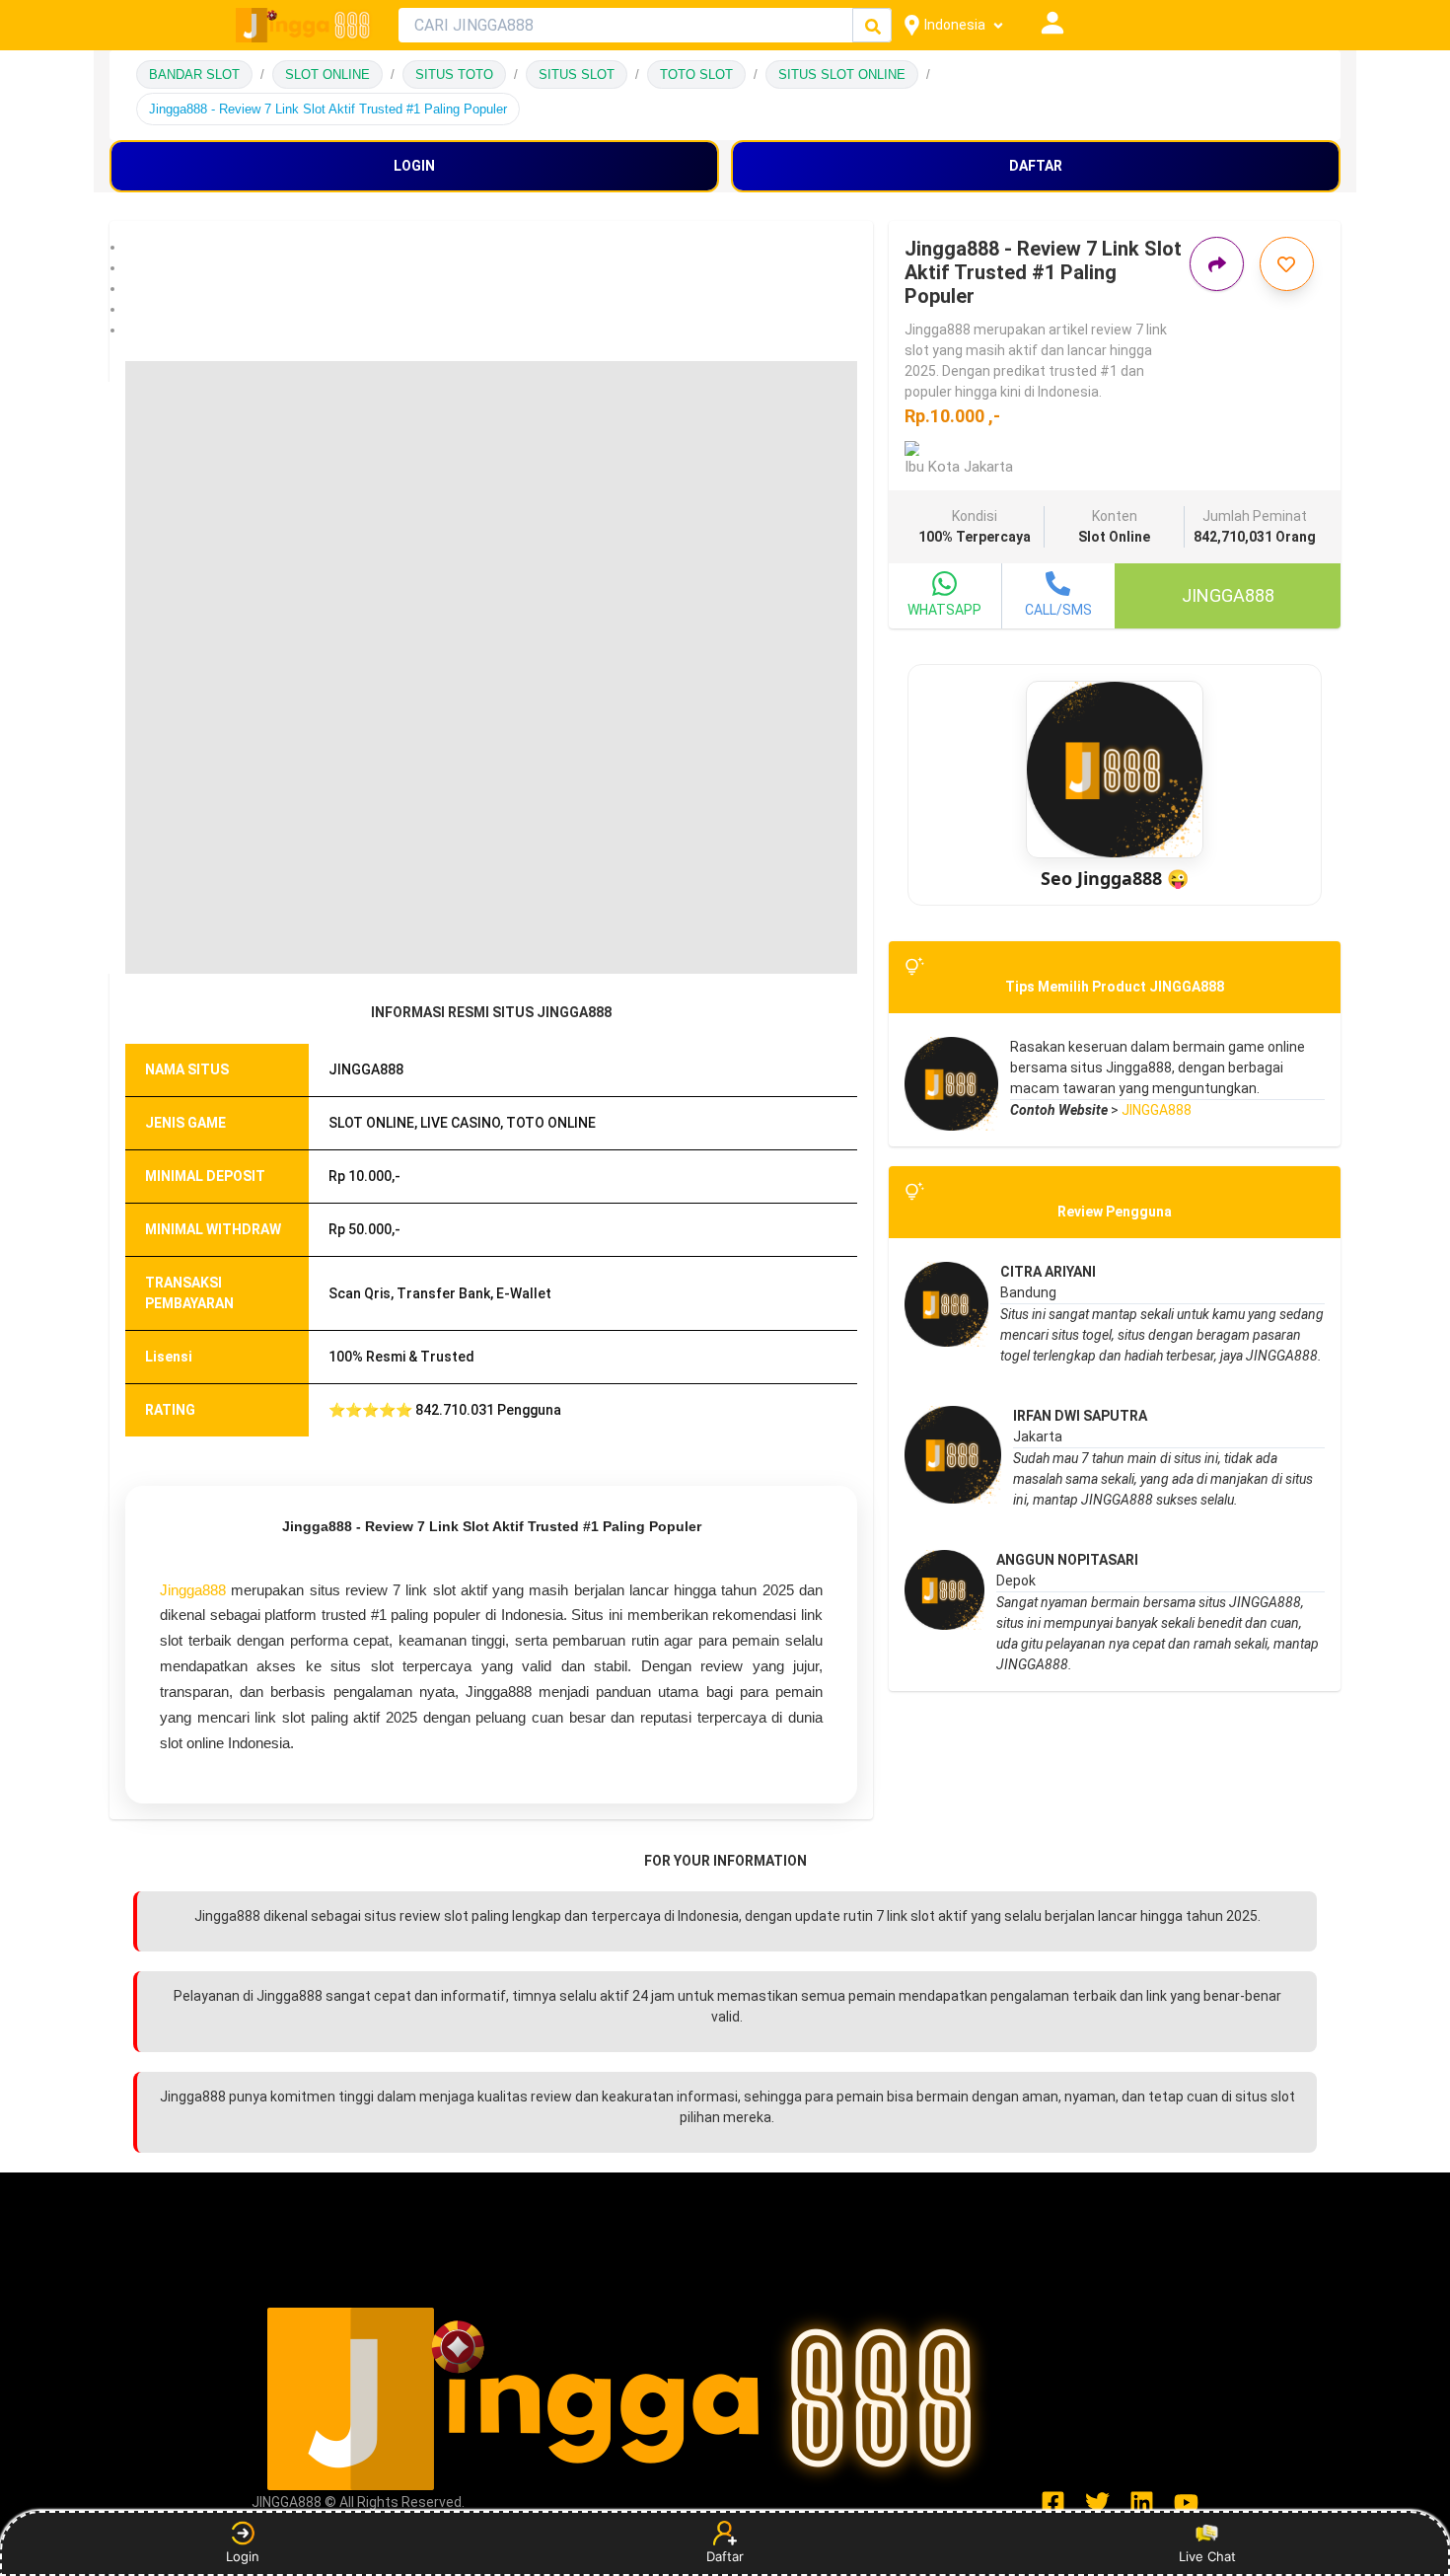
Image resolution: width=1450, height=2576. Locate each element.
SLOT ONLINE (327, 74)
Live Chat (1207, 2556)
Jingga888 (193, 1590)
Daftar (725, 2556)
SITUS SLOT (577, 74)
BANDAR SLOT (194, 74)
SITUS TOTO (454, 74)
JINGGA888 (1157, 1110)
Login (243, 2556)
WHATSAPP (944, 610)
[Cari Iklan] (873, 26)
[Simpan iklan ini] (1287, 264)
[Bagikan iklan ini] (1217, 264)
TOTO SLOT (696, 74)
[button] (491, 247)
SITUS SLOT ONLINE (842, 74)
